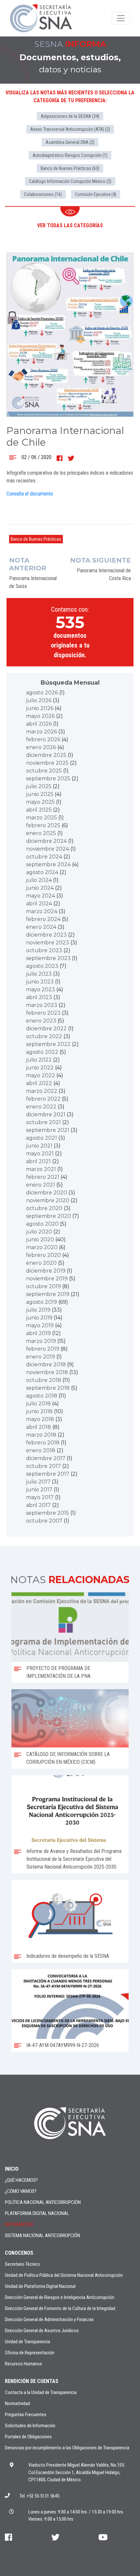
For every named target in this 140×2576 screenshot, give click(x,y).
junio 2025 (40, 794)
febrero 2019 (43, 1349)
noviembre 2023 (48, 943)
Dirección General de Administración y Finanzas (49, 2319)
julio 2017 (38, 1482)
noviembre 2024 (48, 849)
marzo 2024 (42, 911)
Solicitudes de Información (30, 2426)
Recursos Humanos (23, 2364)
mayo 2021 (40, 1154)
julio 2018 (38, 1404)
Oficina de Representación (30, 2353)
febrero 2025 (43, 825)
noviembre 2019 (47, 1279)
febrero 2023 (43, 1013)
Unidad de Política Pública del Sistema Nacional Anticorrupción (64, 2275)
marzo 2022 (42, 1091)
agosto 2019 (42, 1302)
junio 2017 (39, 1490)
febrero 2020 (43, 1255)
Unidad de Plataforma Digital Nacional (40, 2286)
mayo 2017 (40, 1497)
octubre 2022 (44, 1036)
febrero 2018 (43, 1443)
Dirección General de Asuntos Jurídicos (42, 2331)
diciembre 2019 (46, 1271)
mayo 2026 (40, 716)
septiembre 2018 (48, 1388)
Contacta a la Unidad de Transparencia (41, 2392)
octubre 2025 (44, 771)
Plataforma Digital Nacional (37, 2213)
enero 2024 (41, 927)
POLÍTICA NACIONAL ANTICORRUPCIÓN (43, 2202)
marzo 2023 (42, 1005)
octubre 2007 (44, 1521)
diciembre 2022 (46, 1029)
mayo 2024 (41, 896)
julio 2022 (39, 1060)
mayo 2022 (41, 1075)
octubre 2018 (44, 1380)
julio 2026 (39, 700)
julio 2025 (39, 786)
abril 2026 (39, 724)
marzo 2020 (42, 1247)
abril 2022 (39, 1083)
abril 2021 (38, 1161)
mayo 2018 (40, 1419)
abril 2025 (39, 810)
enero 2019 (41, 1357)
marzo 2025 (42, 818)
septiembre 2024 (48, 864)
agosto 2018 (42, 1396)
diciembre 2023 (46, 935)
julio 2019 (38, 1310)
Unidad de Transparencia (28, 2342)
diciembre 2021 (46, 1114)
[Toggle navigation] (121, 18)
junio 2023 (40, 982)
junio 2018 (39, 1411)
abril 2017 (38, 1505)
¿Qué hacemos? (21, 2180)
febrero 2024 (43, 919)
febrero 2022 (43, 1099)
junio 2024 (40, 888)
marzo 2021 (41, 1169)
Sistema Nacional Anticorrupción (42, 2235)
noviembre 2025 (47, 763)
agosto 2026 (42, 693)
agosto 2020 (42, 1224)
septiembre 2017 (48, 1474)
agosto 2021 (42, 1138)
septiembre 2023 (48, 958)
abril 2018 (39, 1427)
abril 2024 (39, 904)
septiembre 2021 (48, 1130)
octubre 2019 (43, 1286)
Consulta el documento (30, 494)
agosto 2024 (42, 872)
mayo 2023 (41, 989)
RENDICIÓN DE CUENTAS (32, 2381)
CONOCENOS (19, 2253)
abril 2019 (38, 1333)
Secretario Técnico (22, 2264)
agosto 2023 (42, 966)
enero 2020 (41, 1263)
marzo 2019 (41, 1341)
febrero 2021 (43, 1177)
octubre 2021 (43, 1122)
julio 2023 (39, 974)
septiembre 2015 (48, 1513)
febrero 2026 (43, 739)
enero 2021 (41, 1185)
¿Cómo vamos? (21, 2191)
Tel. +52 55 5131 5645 (39, 2496)
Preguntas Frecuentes (26, 2415)
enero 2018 (41, 1450)
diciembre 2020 (47, 1193)
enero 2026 (41, 747)
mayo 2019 (40, 1325)
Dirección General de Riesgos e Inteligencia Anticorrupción (60, 2297)
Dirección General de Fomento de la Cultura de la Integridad (60, 2308)
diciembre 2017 (46, 1458)
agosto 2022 (42, 1052)
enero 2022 (41, 1107)
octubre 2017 (43, 1466)
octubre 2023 (44, 950)
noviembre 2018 (47, 1372)
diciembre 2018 (46, 1365)
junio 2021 (39, 1146)
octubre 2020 (44, 1208)
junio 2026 (40, 708)
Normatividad (17, 2403)
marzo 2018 (41, 1435)
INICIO (12, 2169)
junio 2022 (40, 1068)
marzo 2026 (42, 732)
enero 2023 (41, 1021)
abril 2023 (39, 997)
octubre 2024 (44, 857)
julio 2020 (39, 1232)
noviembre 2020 (48, 1200)
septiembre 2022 (48, 1044)
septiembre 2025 (48, 779)
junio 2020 (40, 1239)
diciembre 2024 (46, 841)
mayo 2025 (40, 802)
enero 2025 (41, 833)
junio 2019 (39, 1318)
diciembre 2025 (46, 755)
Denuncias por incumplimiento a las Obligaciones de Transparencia (67, 2448)
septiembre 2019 (48, 1294)
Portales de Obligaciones (28, 2437)
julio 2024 (39, 880)
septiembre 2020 (49, 1216)
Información (19, 2224)
